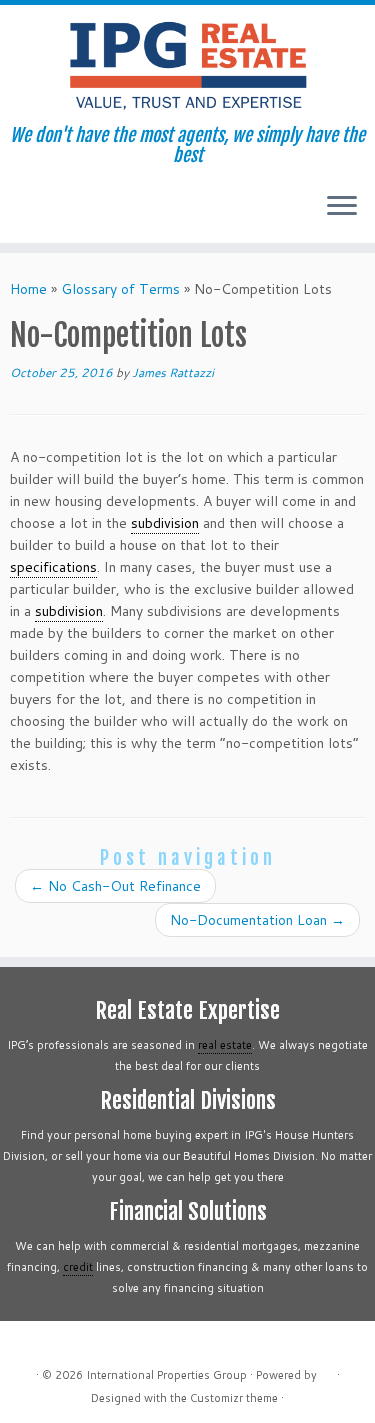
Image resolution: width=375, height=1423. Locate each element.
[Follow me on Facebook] (55, 213)
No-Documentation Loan (257, 920)
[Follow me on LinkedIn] (89, 213)
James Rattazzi (173, 372)
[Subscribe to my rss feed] (21, 213)
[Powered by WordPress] (327, 1371)
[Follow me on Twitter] (38, 213)
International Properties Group (166, 1375)
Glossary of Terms (120, 289)
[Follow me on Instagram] (72, 213)
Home (28, 289)
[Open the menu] (342, 207)
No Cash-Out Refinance (115, 886)
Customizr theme (234, 1398)
